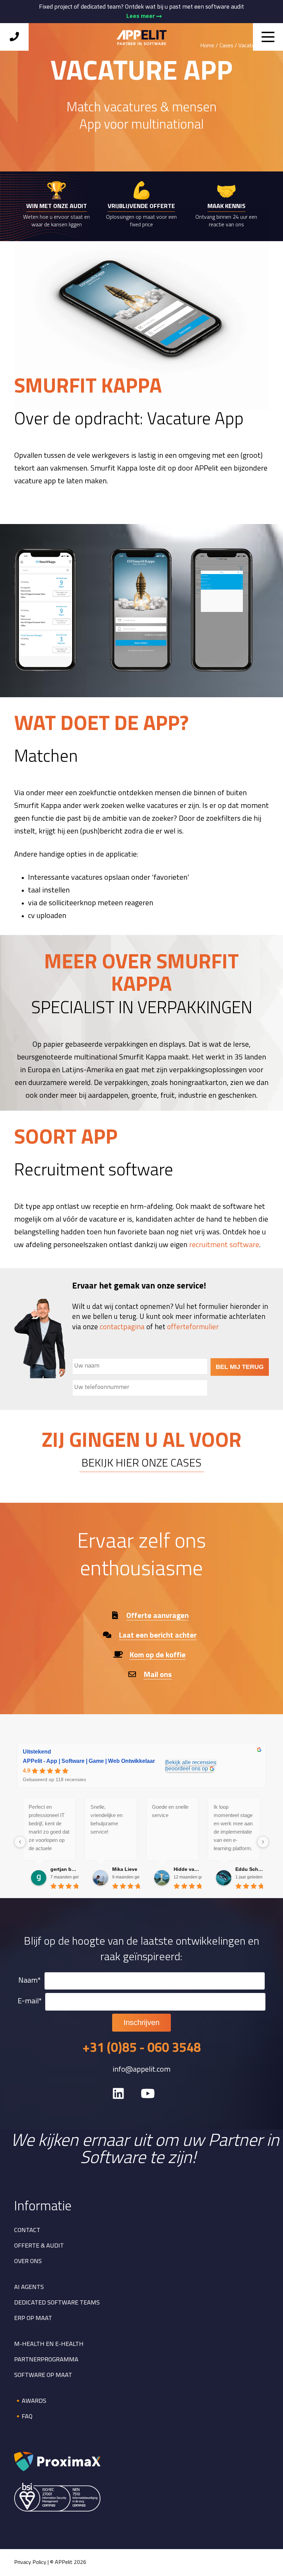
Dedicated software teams (57, 2303)
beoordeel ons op (187, 1769)
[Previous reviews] (20, 1842)
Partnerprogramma (46, 2360)
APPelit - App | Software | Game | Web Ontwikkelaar (89, 1761)
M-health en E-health (49, 2345)
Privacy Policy (30, 2563)
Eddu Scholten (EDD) (249, 1869)
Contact (27, 2231)
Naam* (30, 1981)
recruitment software (224, 1245)
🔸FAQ (23, 2417)
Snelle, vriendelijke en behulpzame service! (106, 1819)
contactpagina (122, 1327)
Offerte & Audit (39, 2246)
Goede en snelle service (170, 1811)
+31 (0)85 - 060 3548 (142, 2049)
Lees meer (141, 16)
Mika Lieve (125, 1869)
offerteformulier (193, 1327)
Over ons (28, 2262)
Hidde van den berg (188, 1869)
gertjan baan (64, 1869)
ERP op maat (33, 2319)
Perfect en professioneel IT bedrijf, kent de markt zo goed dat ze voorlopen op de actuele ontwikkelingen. (49, 1828)
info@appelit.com (141, 2070)
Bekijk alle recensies (191, 1762)
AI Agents (29, 2288)
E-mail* (30, 2001)
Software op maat (43, 2376)
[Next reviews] (263, 1842)
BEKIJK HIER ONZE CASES (141, 1464)
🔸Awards (30, 2401)
